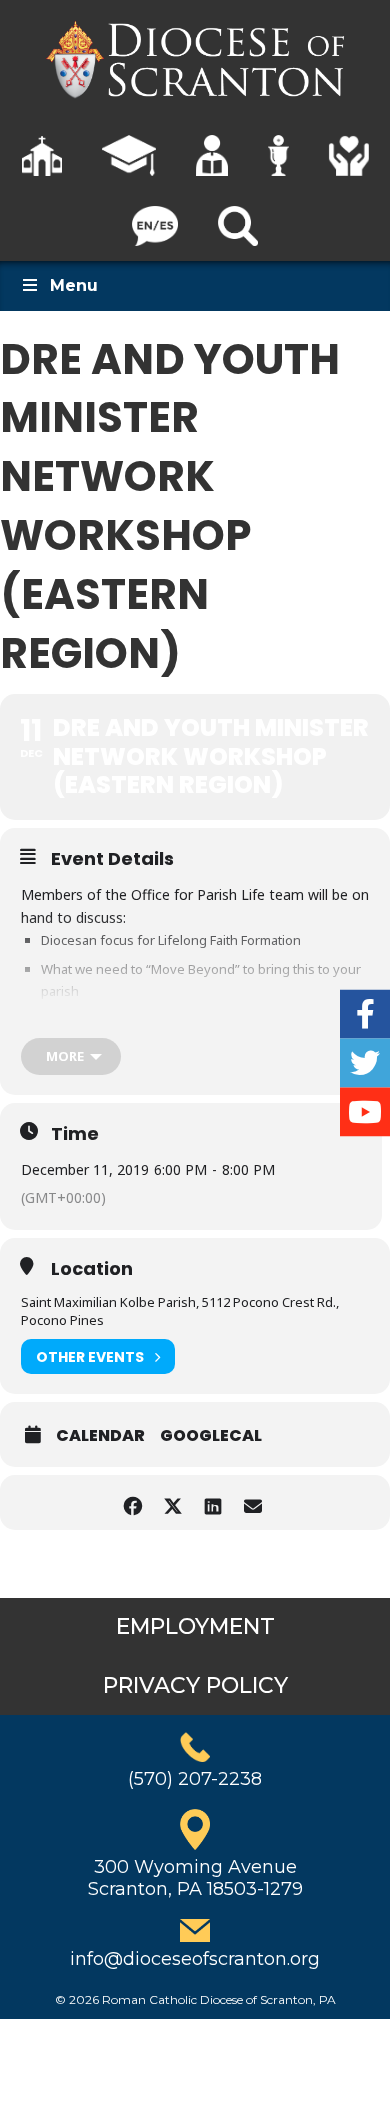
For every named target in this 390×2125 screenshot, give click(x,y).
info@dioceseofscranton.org (195, 1959)
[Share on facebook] (132, 1502)
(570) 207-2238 (195, 1779)
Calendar (100, 1436)
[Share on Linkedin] (212, 1502)
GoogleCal (211, 1436)
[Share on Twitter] (172, 1502)
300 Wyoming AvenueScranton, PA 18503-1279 (195, 1878)
